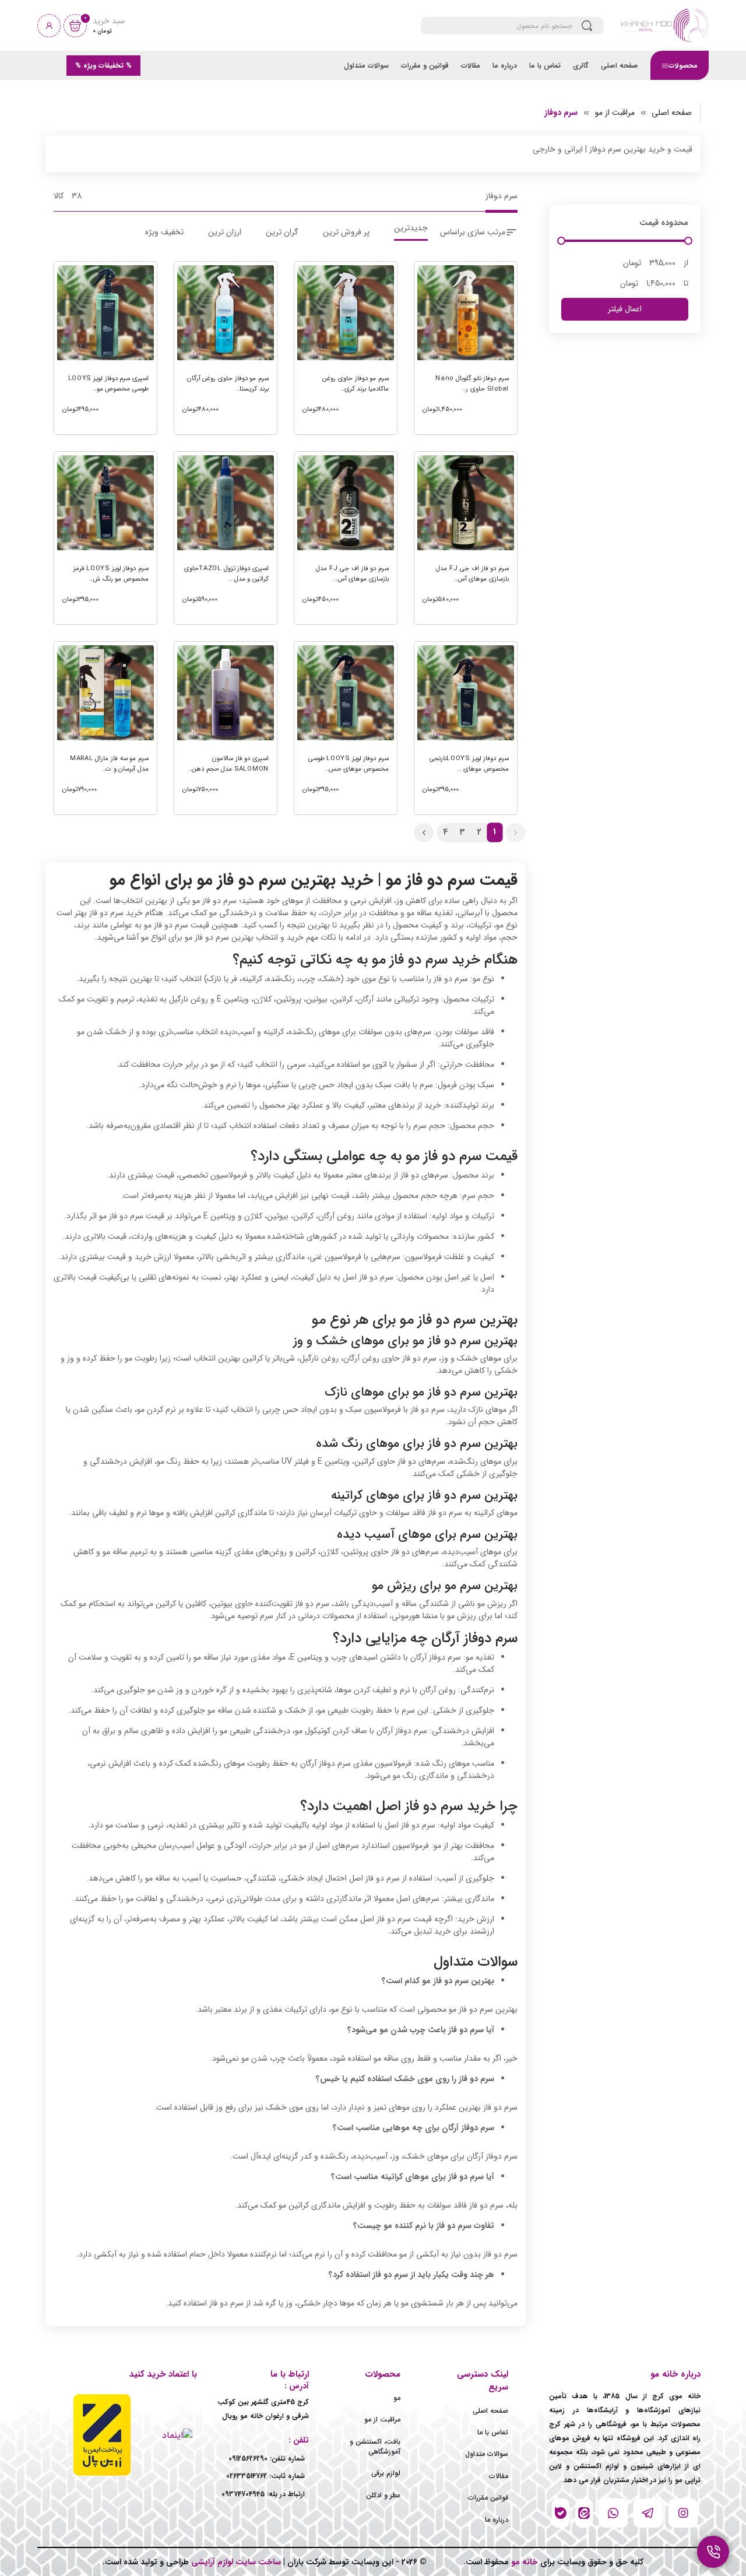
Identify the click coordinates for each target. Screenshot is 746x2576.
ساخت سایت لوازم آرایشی (235, 2562)
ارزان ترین (225, 232)
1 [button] (495, 832)
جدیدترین (411, 229)
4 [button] (445, 832)
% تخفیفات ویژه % (103, 66)
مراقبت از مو (615, 113)
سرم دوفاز (561, 113)
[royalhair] (561, 2513)
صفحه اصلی (672, 113)
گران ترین (282, 232)
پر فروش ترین (346, 232)
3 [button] (462, 832)
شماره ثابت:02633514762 (265, 2476)
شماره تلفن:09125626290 (267, 2459)
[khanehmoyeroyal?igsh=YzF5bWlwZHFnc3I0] (683, 2513)
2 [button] (479, 832)
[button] (515, 833)
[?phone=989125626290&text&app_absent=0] (613, 2513)
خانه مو (523, 2562)
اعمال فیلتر (625, 309)
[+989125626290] (648, 2513)
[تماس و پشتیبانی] (713, 2552)
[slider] (561, 241)
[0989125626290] (584, 2513)
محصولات (683, 66)
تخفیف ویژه (164, 232)
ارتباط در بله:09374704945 (263, 2494)
